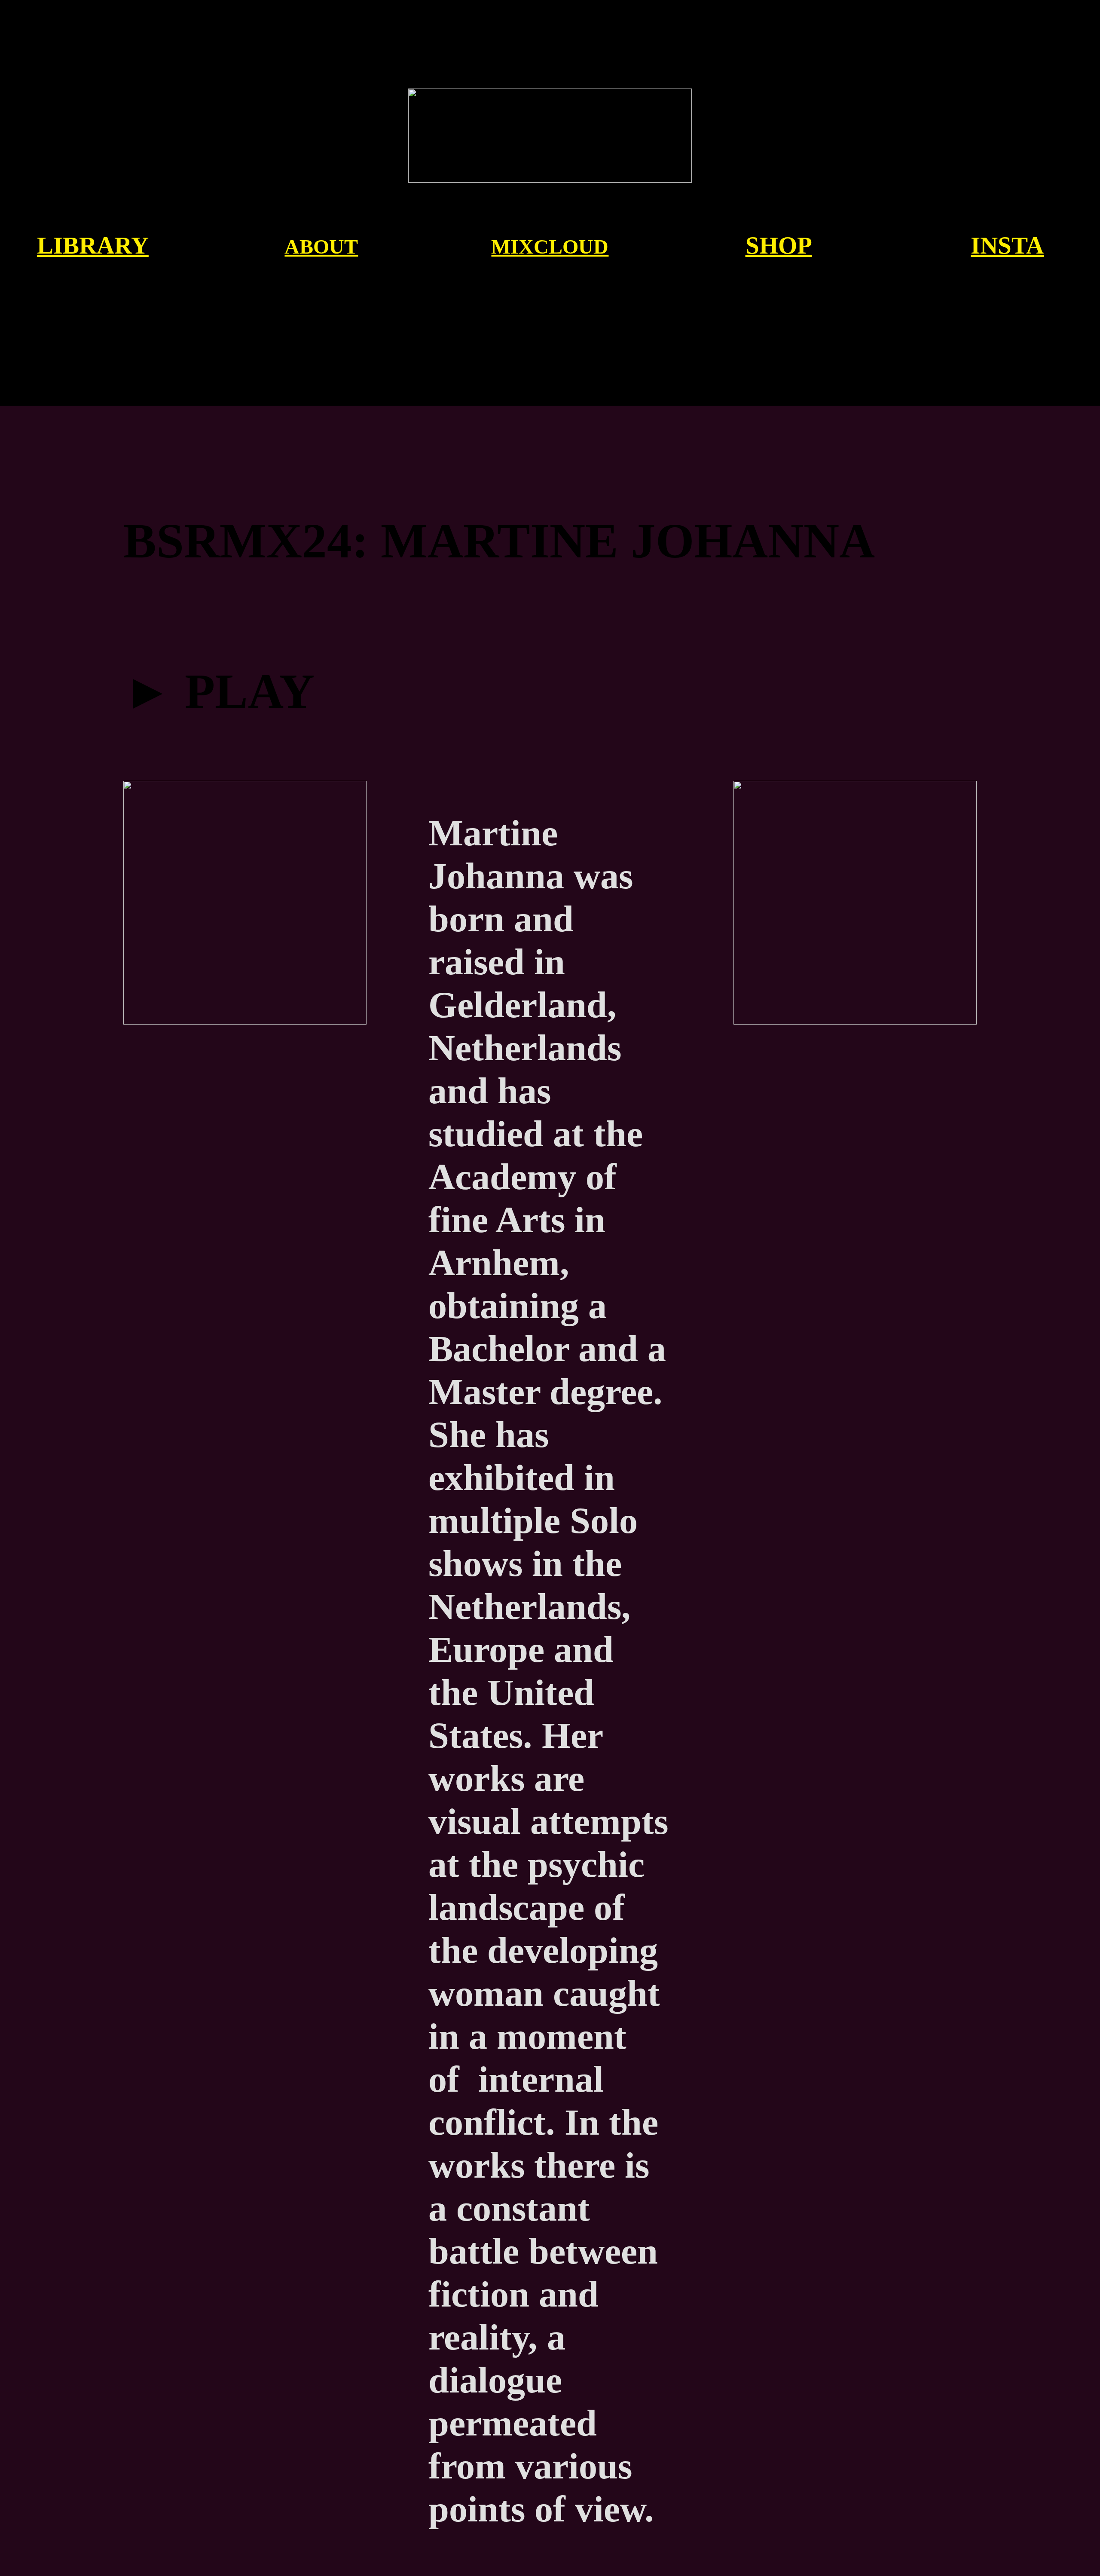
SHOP (779, 245)
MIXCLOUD (550, 246)
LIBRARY (93, 245)
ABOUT (321, 246)
